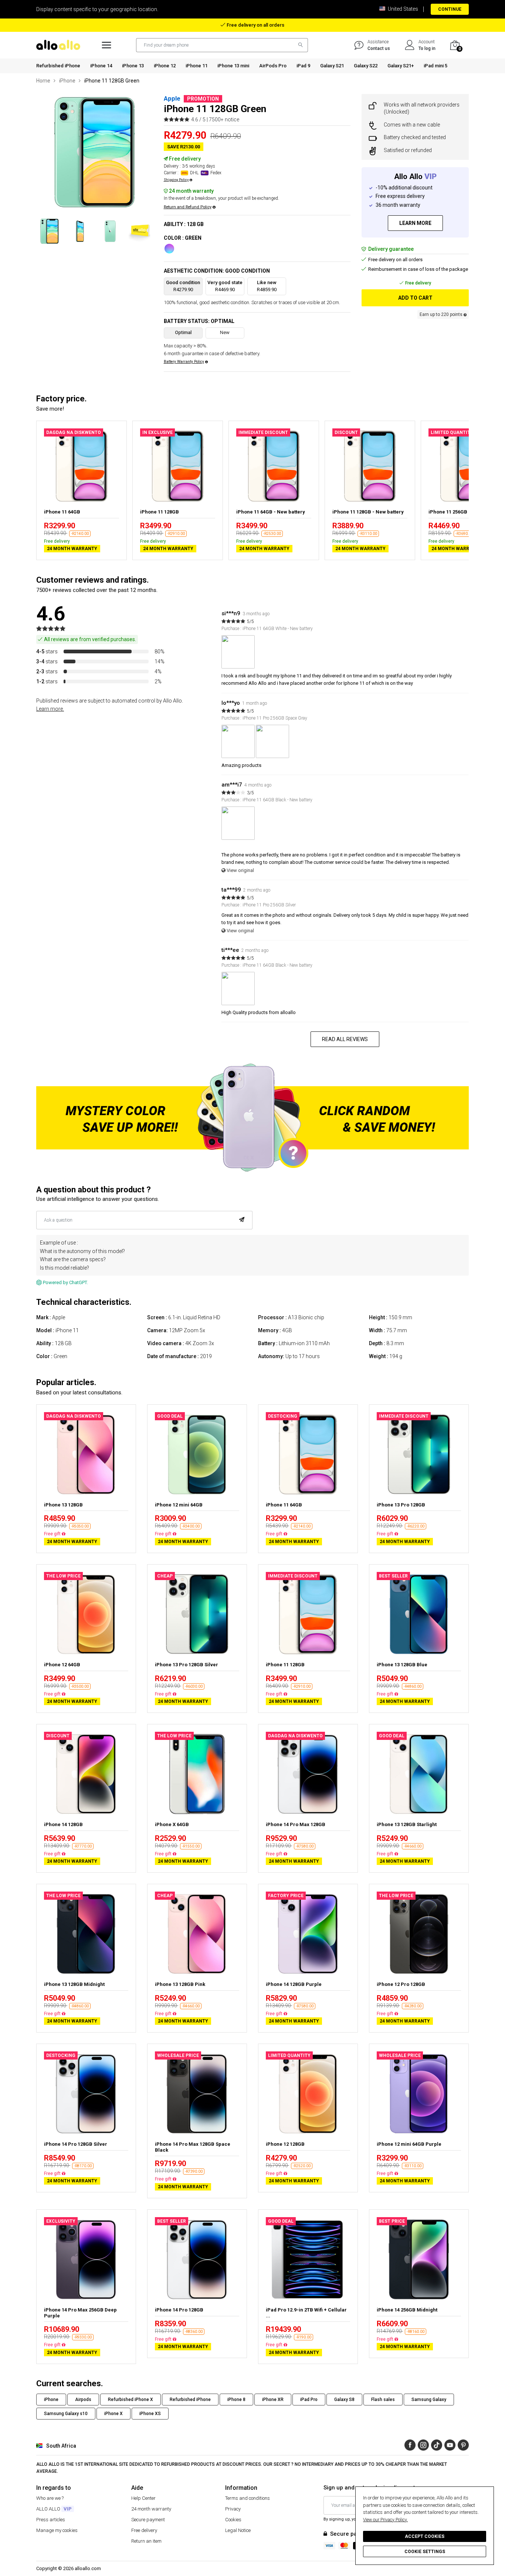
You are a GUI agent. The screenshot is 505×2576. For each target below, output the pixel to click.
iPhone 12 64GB (62, 1665)
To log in (427, 48)
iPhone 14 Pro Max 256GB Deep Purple (80, 2313)
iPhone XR (273, 2400)
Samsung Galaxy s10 (66, 2414)
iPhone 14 (101, 66)
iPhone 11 (196, 66)
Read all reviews (345, 1039)
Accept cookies (425, 2536)
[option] (94, 152)
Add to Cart (415, 298)
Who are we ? (50, 2498)
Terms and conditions (248, 2498)
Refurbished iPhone (58, 66)
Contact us (379, 48)
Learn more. (50, 709)
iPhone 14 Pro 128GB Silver (76, 2144)
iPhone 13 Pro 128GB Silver (187, 1665)
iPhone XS (150, 2414)
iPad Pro (309, 2400)
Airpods (83, 2400)
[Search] (299, 45)
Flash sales (383, 2400)
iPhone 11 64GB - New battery (271, 512)
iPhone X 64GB (172, 1824)
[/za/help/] (359, 45)
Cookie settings (425, 2552)
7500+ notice (224, 119)
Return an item (146, 2541)
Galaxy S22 (366, 66)
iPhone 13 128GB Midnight (74, 1984)
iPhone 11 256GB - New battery (464, 512)
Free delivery (144, 2530)
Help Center (143, 2498)
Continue (450, 9)
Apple (172, 98)
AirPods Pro (273, 66)
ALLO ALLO (54, 2509)
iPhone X (113, 2414)
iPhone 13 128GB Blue (402, 1665)
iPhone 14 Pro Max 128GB (296, 1824)
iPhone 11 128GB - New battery (368, 512)
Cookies (233, 2520)
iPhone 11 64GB (62, 512)
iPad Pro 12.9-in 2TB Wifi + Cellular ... (306, 2313)
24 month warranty (151, 2509)
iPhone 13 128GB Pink (180, 1984)
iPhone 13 (133, 66)
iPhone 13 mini (233, 66)
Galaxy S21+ (401, 66)
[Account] (410, 45)
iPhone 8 (236, 2400)
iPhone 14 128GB (63, 1824)
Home (43, 81)
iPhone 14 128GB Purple (294, 1984)
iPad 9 (303, 66)
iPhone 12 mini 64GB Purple (409, 2144)
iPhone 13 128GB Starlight (407, 1824)
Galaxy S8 (344, 2400)
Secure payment (148, 2520)
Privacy (233, 2509)
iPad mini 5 (435, 66)
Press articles (51, 2520)
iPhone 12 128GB (285, 2144)
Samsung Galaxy (429, 2400)
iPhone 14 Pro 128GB (179, 2310)
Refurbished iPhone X (131, 2400)
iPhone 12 (165, 66)
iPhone (67, 81)
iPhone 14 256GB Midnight (407, 2310)
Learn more (415, 223)
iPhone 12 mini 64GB (179, 1505)
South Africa (61, 2446)
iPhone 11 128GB (160, 512)
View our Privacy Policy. (385, 2520)
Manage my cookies (57, 2530)
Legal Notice (238, 2530)
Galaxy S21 (332, 66)
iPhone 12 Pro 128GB (401, 1984)
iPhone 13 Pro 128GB (401, 1505)
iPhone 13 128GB (63, 1505)
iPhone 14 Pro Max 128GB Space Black (193, 2147)
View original (240, 870)
